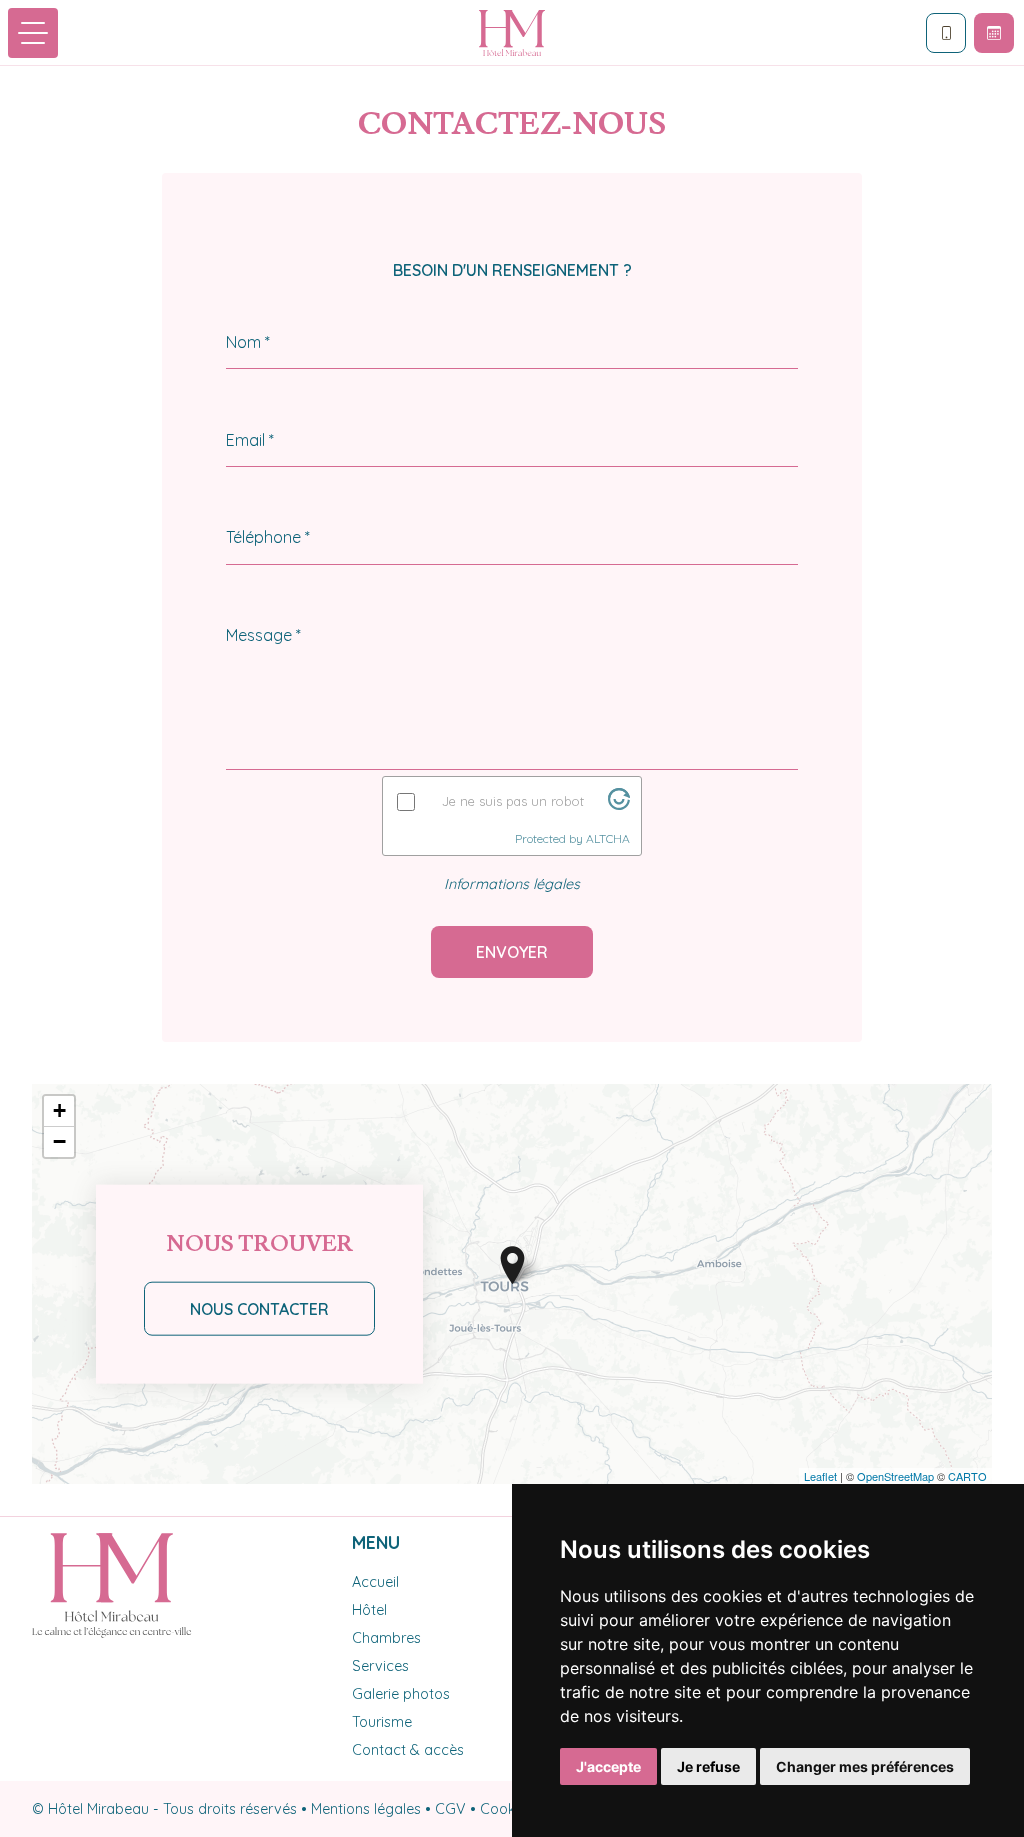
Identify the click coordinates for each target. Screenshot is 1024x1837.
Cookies (507, 1809)
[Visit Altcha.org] (619, 804)
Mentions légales (366, 1809)
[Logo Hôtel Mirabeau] (512, 33)
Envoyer (512, 952)
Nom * (248, 342)
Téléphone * (268, 537)
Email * (250, 440)
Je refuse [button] (708, 1766)
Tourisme (382, 1722)
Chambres (386, 1638)
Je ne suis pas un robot (513, 801)
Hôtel (369, 1610)
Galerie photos (401, 1694)
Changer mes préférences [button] (865, 1766)
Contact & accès (408, 1750)
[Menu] (33, 33)
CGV (450, 1809)
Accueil (375, 1582)
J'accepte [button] (608, 1766)
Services (380, 1666)
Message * (263, 635)
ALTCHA (608, 838)
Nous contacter (259, 1309)
